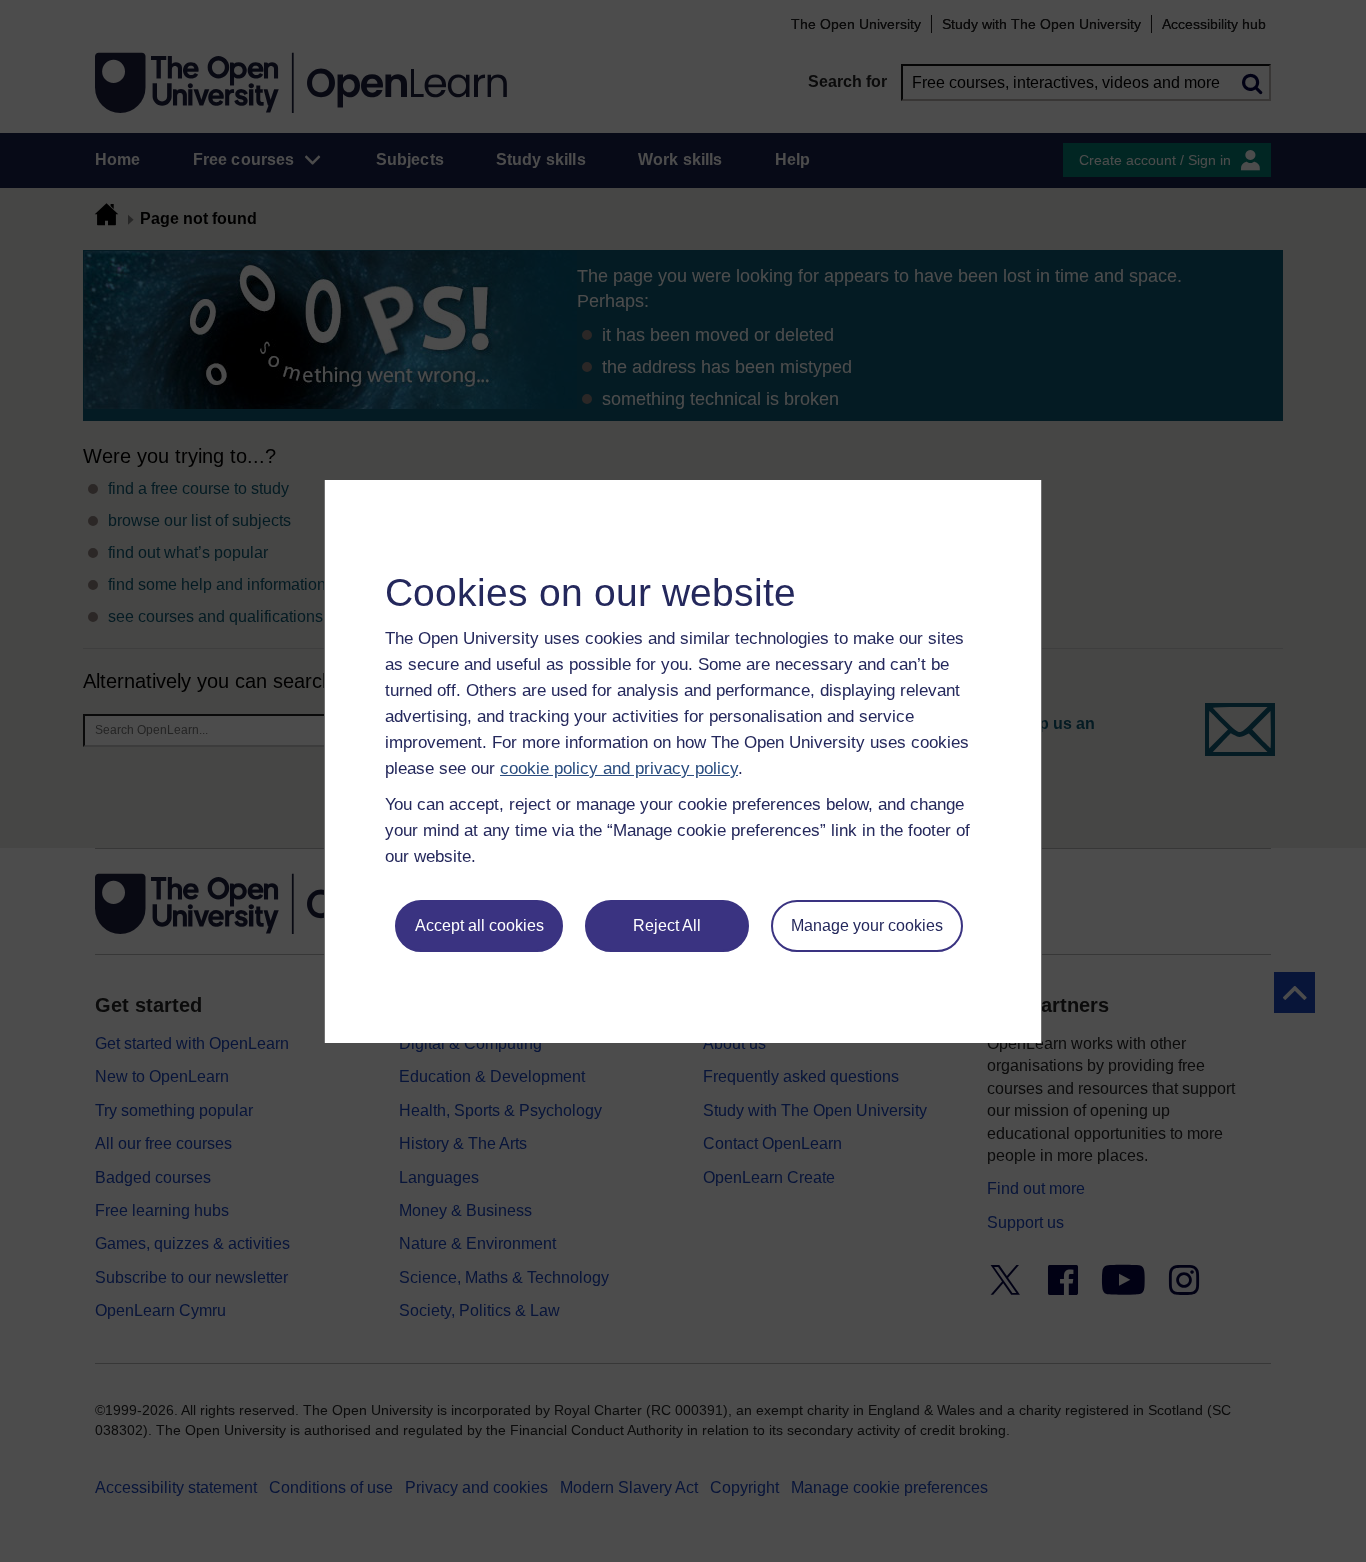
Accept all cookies (479, 925)
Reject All (667, 925)
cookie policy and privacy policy (619, 768)
